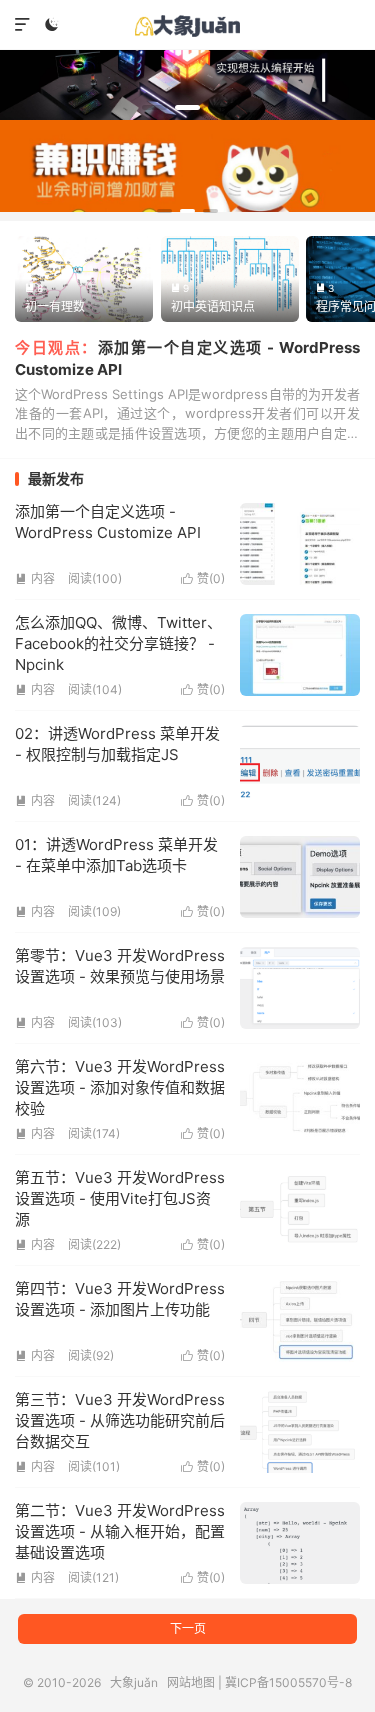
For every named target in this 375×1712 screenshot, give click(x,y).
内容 (35, 578)
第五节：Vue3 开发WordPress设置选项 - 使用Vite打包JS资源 (120, 1198)
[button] (154, 107)
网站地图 (191, 1682)
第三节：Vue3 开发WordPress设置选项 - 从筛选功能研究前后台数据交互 (120, 1420)
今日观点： (56, 347)
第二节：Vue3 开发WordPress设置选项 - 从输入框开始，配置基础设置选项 (120, 1531)
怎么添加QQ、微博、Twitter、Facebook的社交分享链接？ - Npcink (118, 643)
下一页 (188, 1628)
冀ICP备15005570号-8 (288, 1682)
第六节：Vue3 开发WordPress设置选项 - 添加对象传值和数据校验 (120, 1087)
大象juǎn (187, 25)
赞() (203, 578)
